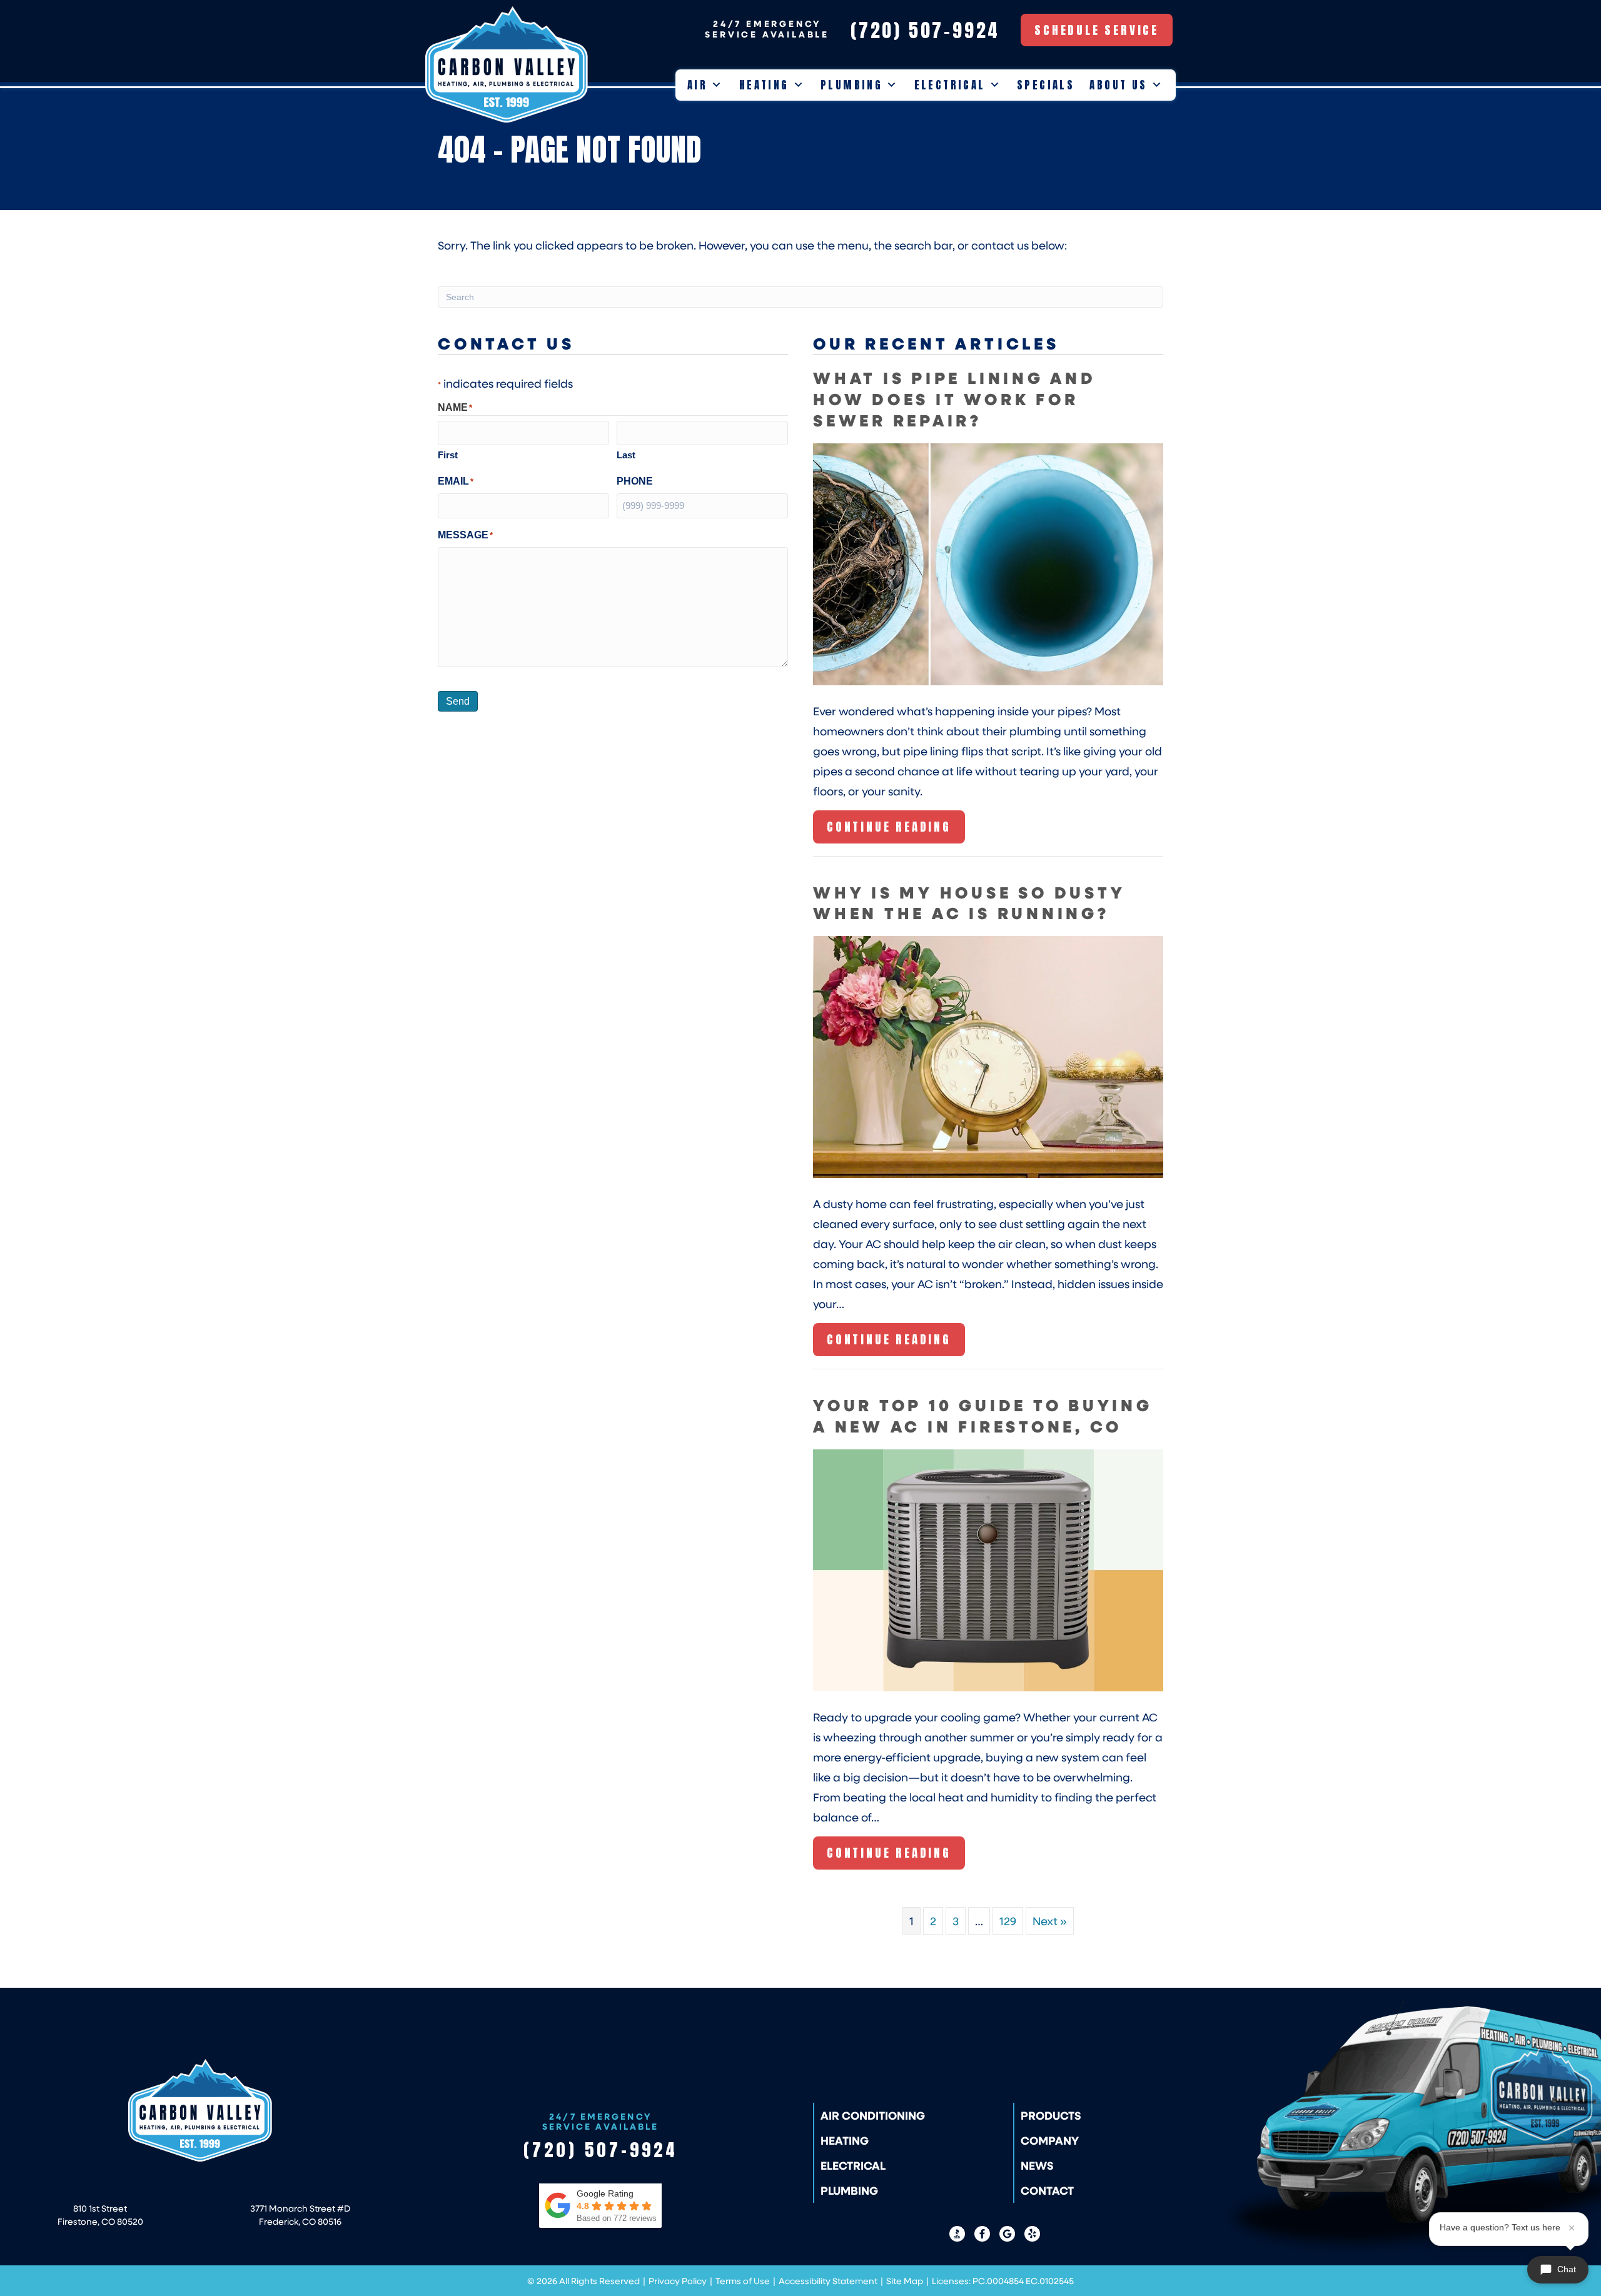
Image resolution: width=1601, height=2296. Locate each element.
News (1037, 2165)
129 (1008, 1921)
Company (1050, 2140)
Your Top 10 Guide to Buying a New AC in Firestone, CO (983, 1415)
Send (458, 701)
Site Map (905, 2281)
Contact (1047, 2190)
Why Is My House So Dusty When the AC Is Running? (969, 903)
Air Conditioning (873, 2115)
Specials (1046, 85)
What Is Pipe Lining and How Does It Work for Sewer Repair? (955, 399)
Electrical (950, 85)
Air (697, 85)
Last (626, 455)
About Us (1118, 85)
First (448, 455)
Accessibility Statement (828, 2281)
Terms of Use (743, 2281)
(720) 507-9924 (601, 2150)
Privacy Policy (678, 2281)
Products (1051, 2115)
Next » (1050, 1921)
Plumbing (851, 85)
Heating (764, 85)
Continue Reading (889, 830)
